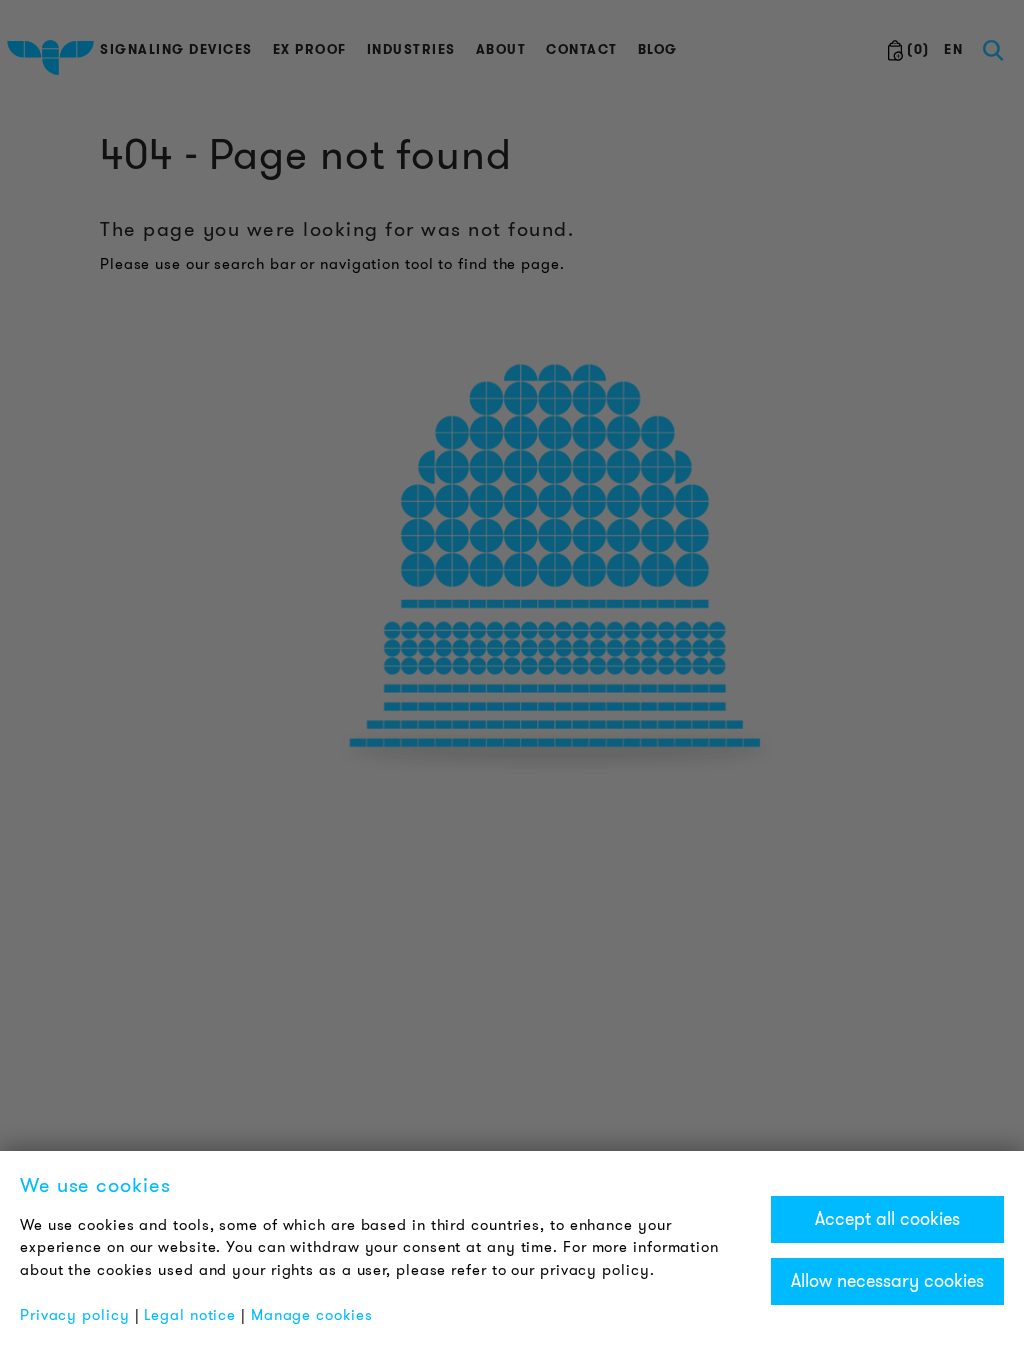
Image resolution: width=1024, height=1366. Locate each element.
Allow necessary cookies (887, 1281)
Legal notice (190, 1315)
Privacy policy (75, 1315)
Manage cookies (312, 1315)
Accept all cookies (887, 1219)
